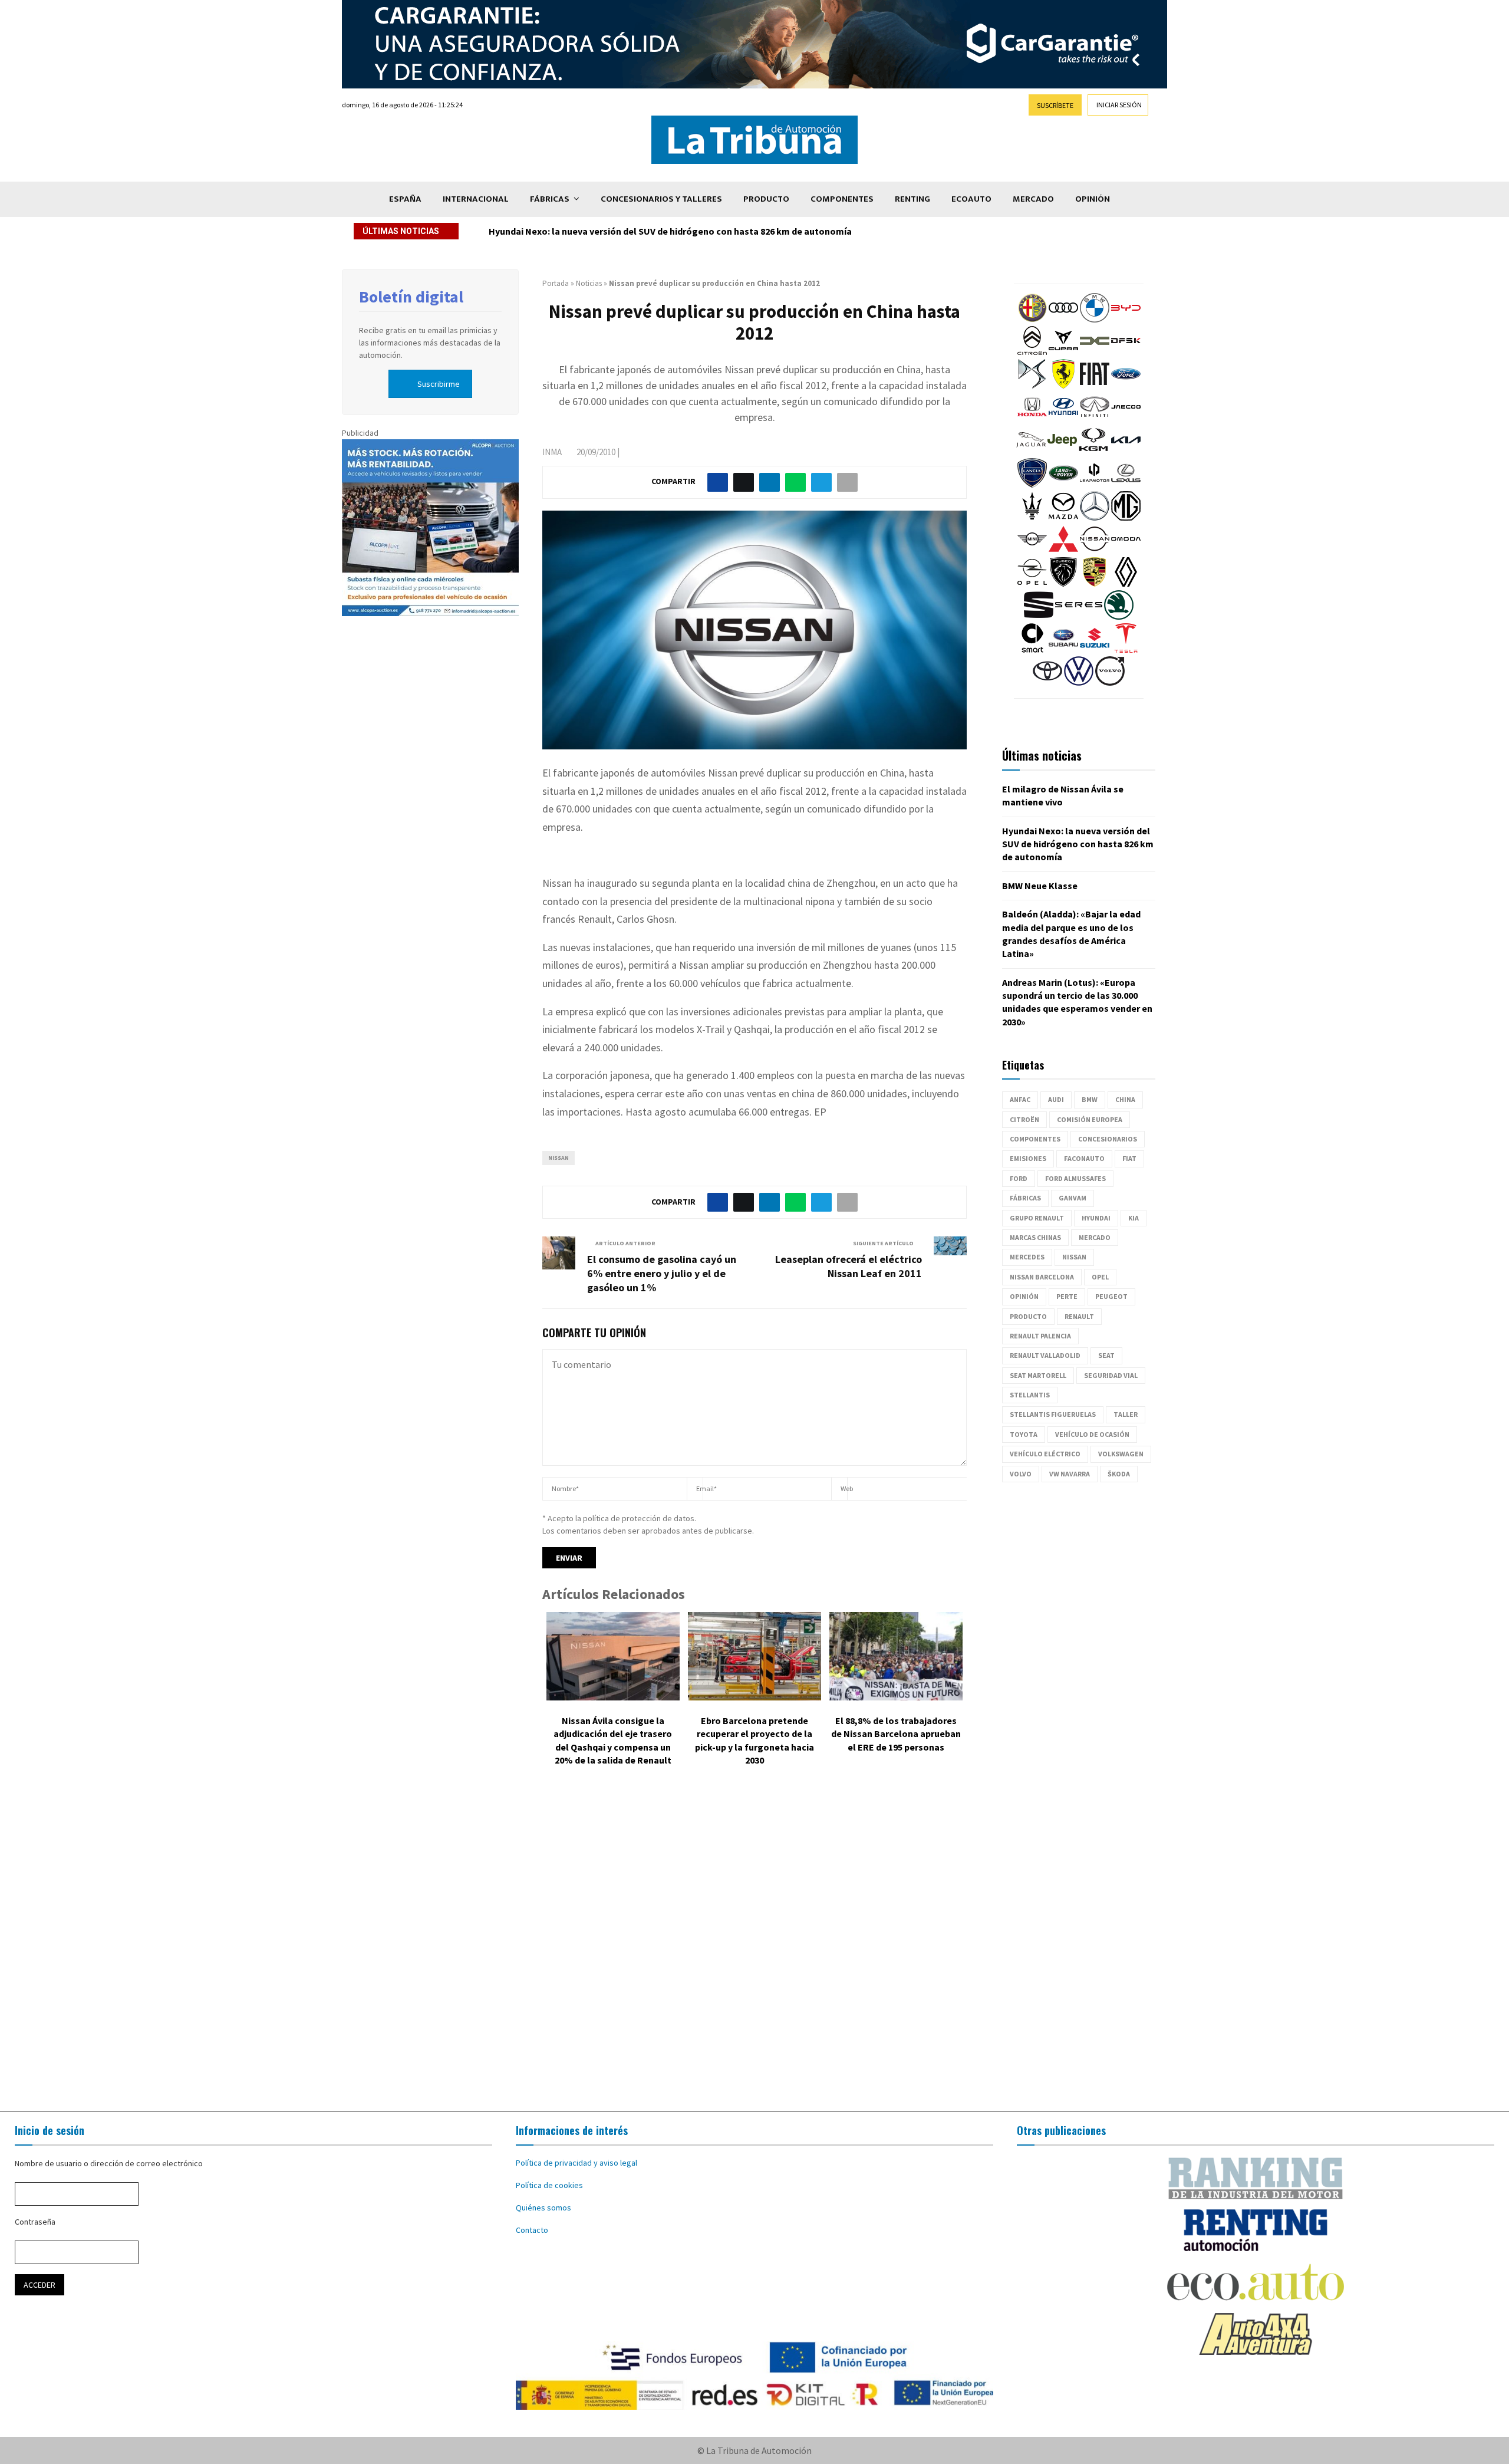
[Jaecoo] (1126, 419)
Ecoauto (971, 199)
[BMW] (1095, 320)
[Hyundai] (1063, 419)
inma (552, 452)
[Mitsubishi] (1063, 551)
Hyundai (1096, 1218)
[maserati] (1032, 518)
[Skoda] (1119, 617)
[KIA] (1126, 452)
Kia (1134, 1218)
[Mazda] (1063, 518)
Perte (1067, 1296)
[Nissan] (1095, 551)
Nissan (559, 1158)
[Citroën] (1032, 353)
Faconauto (1084, 1158)
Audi (1056, 1099)
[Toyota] (1047, 683)
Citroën (1024, 1119)
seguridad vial (1111, 1375)
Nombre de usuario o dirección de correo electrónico (109, 2163)
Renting (912, 199)
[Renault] (1126, 584)
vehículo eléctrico (1045, 1454)
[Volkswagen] (1079, 683)
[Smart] (1032, 650)
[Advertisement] (754, 1947)
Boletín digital (411, 297)
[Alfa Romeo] (1032, 320)
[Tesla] (1126, 650)
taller (1126, 1414)
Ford (1019, 1178)
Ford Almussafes (1075, 1178)
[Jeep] (1062, 452)
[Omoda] (1126, 551)
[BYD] (1126, 320)
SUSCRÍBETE (1055, 105)
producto (1028, 1316)
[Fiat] (1095, 386)
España (405, 199)
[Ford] (1126, 386)
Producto (766, 199)
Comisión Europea (1090, 1119)
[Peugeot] (1063, 584)
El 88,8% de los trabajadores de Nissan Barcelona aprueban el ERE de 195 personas (896, 1734)
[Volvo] (1110, 683)
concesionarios (1108, 1139)
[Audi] (1063, 320)
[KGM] (1093, 452)
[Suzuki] (1095, 650)
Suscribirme (439, 384)
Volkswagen (1121, 1454)
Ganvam (1073, 1198)
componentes (1035, 1139)
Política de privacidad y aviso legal (576, 2163)
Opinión (1093, 199)
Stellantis (1030, 1395)
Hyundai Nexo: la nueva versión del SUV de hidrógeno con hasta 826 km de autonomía (1078, 844)
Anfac (1020, 1099)
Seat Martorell (1038, 1375)
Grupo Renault (1037, 1218)
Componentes (842, 199)
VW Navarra (1070, 1474)
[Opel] (1032, 584)
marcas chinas (1035, 1237)
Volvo (1021, 1474)
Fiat (1129, 1158)
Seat (1106, 1355)
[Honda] (1032, 419)
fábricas (1025, 1198)
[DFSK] (1126, 353)
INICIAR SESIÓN (1119, 105)
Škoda (1119, 1474)
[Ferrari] (1063, 386)
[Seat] (1039, 617)
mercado (1095, 1237)
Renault (1079, 1316)
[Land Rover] (1063, 485)
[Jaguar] (1031, 452)
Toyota (1024, 1434)
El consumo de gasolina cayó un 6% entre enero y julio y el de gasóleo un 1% (662, 1273)
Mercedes (1027, 1257)
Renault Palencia (1040, 1336)
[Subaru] (1063, 650)
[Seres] (1079, 617)
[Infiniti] (1095, 419)
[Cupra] (1063, 353)
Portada (556, 283)
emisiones (1028, 1158)
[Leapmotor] (1095, 485)
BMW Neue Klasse (526, 231)
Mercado (1033, 199)
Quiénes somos (543, 2208)
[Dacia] (1095, 353)
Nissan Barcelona (1042, 1277)
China (1125, 1099)
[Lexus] (1126, 485)
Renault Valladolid (1045, 1355)
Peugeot (1111, 1296)
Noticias (589, 283)
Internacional (476, 199)
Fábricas (550, 199)
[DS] (1032, 386)
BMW (1090, 1099)
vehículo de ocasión (1092, 1434)
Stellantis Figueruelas (1053, 1414)
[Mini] (1032, 551)
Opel (1100, 1277)
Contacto (532, 2230)
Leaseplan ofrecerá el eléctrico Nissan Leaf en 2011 (849, 1266)
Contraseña (35, 2222)
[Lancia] (1032, 485)
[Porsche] (1095, 584)
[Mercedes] (1095, 518)
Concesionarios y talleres (661, 199)
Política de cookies (549, 2185)
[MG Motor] (1126, 518)
